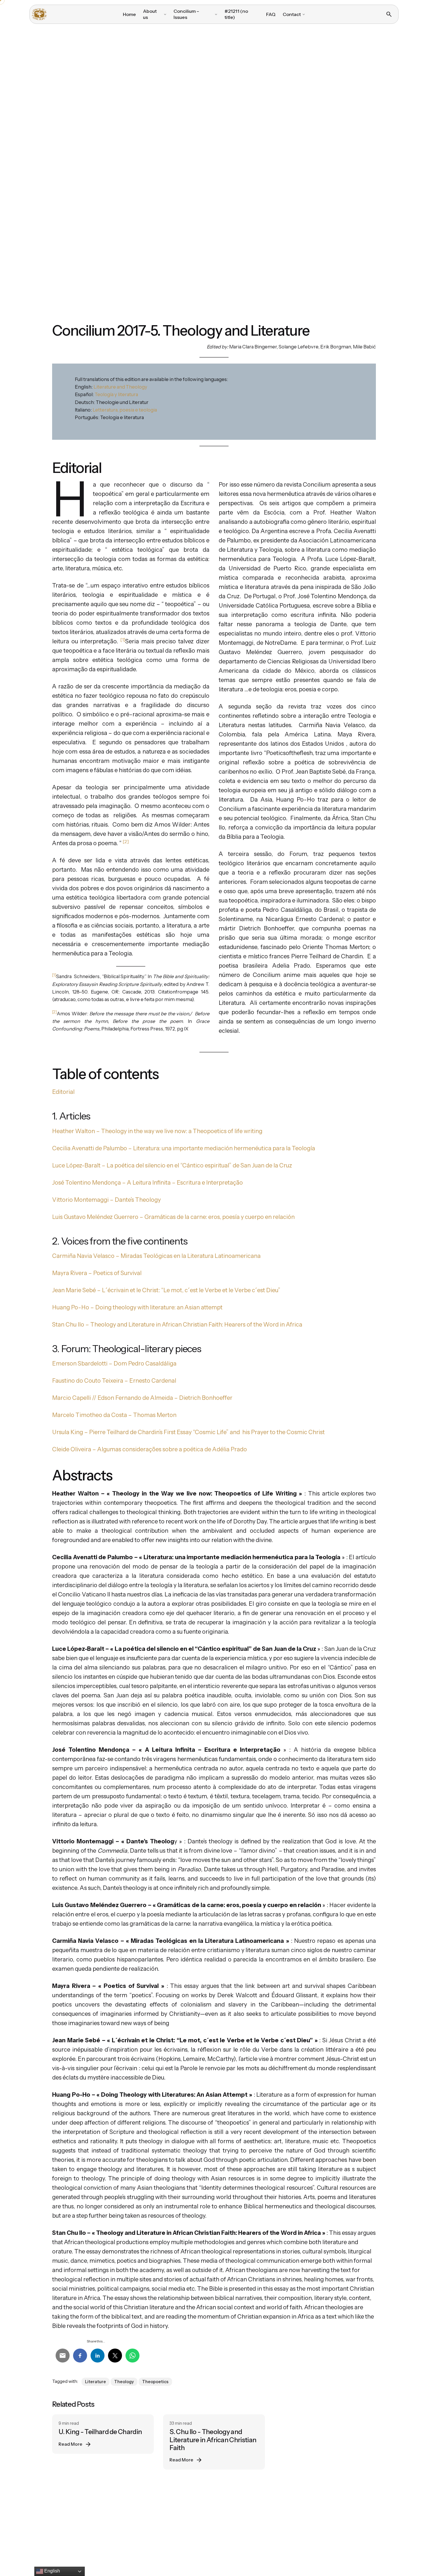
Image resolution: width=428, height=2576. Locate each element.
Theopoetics (155, 2382)
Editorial (63, 1092)
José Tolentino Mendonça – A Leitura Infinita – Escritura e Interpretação (147, 1183)
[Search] (389, 14)
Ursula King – (70, 1432)
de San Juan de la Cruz (262, 1165)
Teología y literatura (116, 394)
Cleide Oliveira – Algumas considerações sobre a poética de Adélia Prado (150, 1449)
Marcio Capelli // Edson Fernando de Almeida (113, 1398)
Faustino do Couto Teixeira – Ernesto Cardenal (114, 1381)
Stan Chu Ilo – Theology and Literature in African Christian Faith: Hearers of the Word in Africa (177, 1325)
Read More (70, 2444)
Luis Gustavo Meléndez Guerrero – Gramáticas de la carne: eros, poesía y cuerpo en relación (173, 1217)
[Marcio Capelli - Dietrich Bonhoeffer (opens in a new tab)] (174, 1398)
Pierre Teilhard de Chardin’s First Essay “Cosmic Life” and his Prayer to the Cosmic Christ (207, 1432)
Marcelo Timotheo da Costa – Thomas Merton (114, 1415)
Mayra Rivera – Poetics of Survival (97, 1273)
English (52, 2571)
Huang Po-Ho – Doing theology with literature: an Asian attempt (137, 1307)
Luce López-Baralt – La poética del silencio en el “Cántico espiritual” (142, 1165)
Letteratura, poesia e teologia (125, 410)
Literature (95, 2382)
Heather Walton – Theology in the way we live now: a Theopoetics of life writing (157, 1131)
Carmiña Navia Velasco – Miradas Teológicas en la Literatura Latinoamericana (156, 1256)
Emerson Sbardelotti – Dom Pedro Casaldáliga (114, 1363)
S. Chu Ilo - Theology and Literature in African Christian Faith (213, 2440)
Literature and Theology (120, 387)
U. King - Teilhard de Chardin (100, 2432)
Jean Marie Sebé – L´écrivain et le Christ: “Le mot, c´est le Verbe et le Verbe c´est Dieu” (166, 1290)
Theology (124, 2382)
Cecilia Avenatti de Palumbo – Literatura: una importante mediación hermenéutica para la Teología (184, 1148)
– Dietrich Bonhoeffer (203, 1398)
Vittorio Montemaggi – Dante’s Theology (106, 1200)
